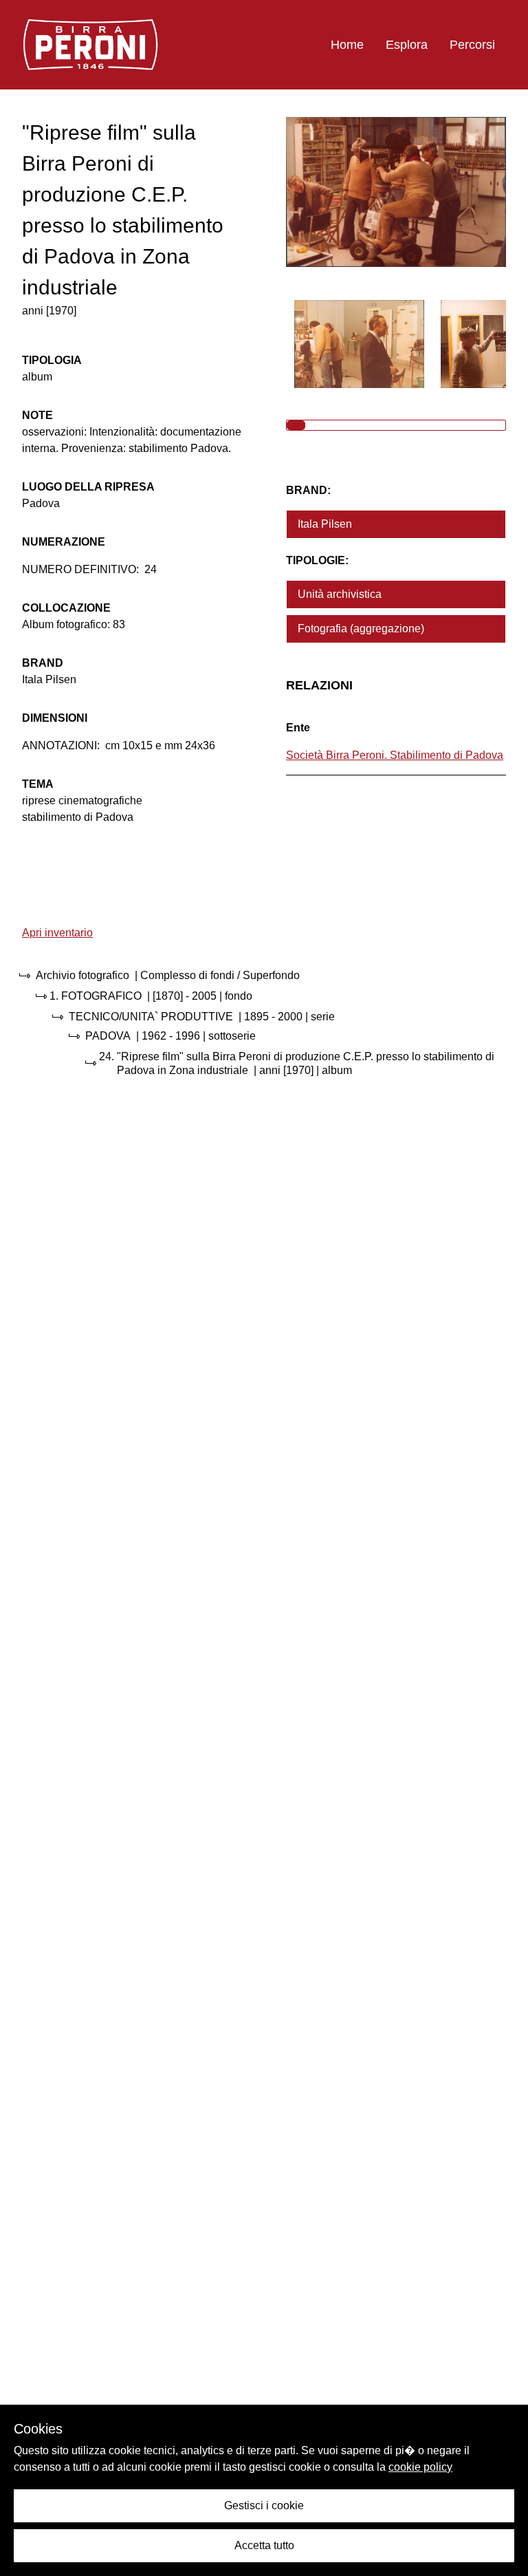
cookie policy (420, 2467)
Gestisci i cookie (264, 2505)
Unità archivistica (340, 594)
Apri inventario (57, 933)
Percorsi (472, 45)
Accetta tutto (264, 2545)
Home (347, 45)
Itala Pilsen (325, 524)
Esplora (407, 45)
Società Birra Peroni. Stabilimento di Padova (395, 755)
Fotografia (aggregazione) (361, 629)
